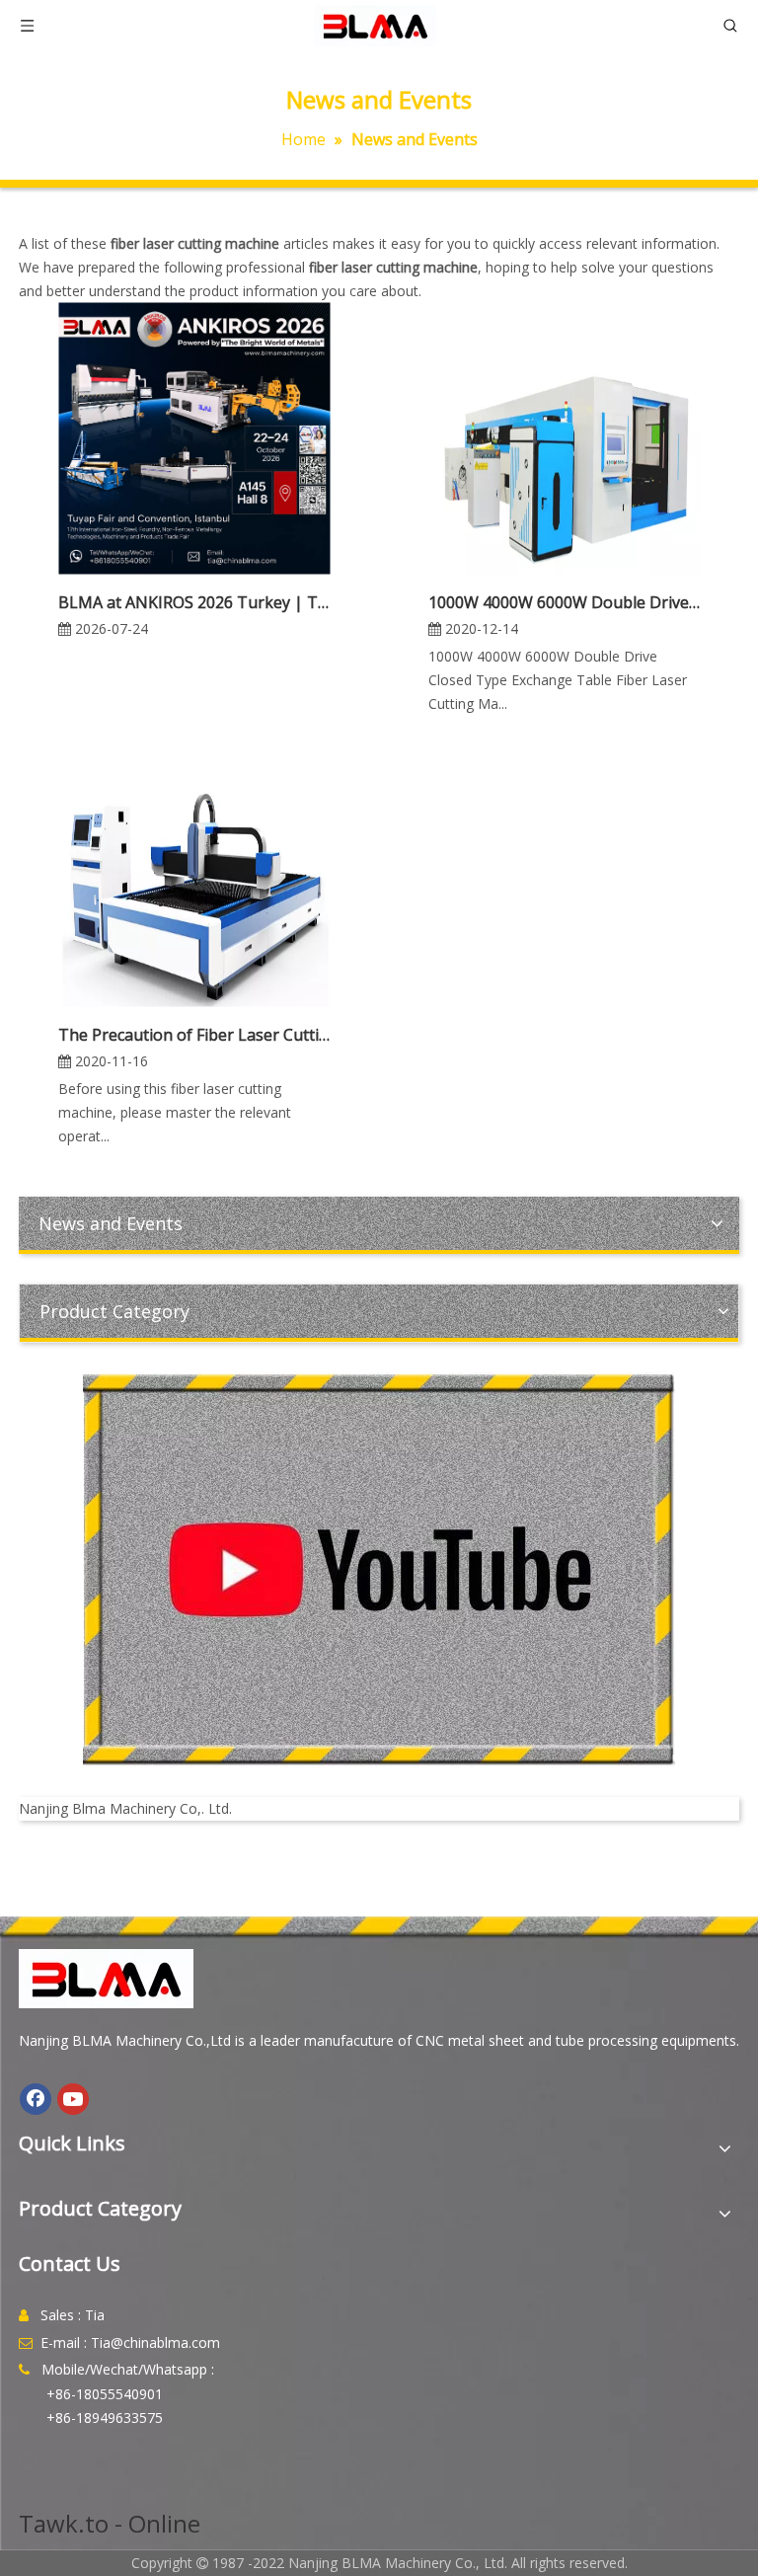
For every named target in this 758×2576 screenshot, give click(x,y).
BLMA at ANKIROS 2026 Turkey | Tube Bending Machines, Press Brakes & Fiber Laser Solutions (194, 602)
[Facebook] (36, 2099)
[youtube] (379, 1570)
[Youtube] (73, 2099)
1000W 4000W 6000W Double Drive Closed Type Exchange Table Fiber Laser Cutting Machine (564, 602)
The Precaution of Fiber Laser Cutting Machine (194, 1035)
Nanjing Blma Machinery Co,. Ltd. (125, 1808)
